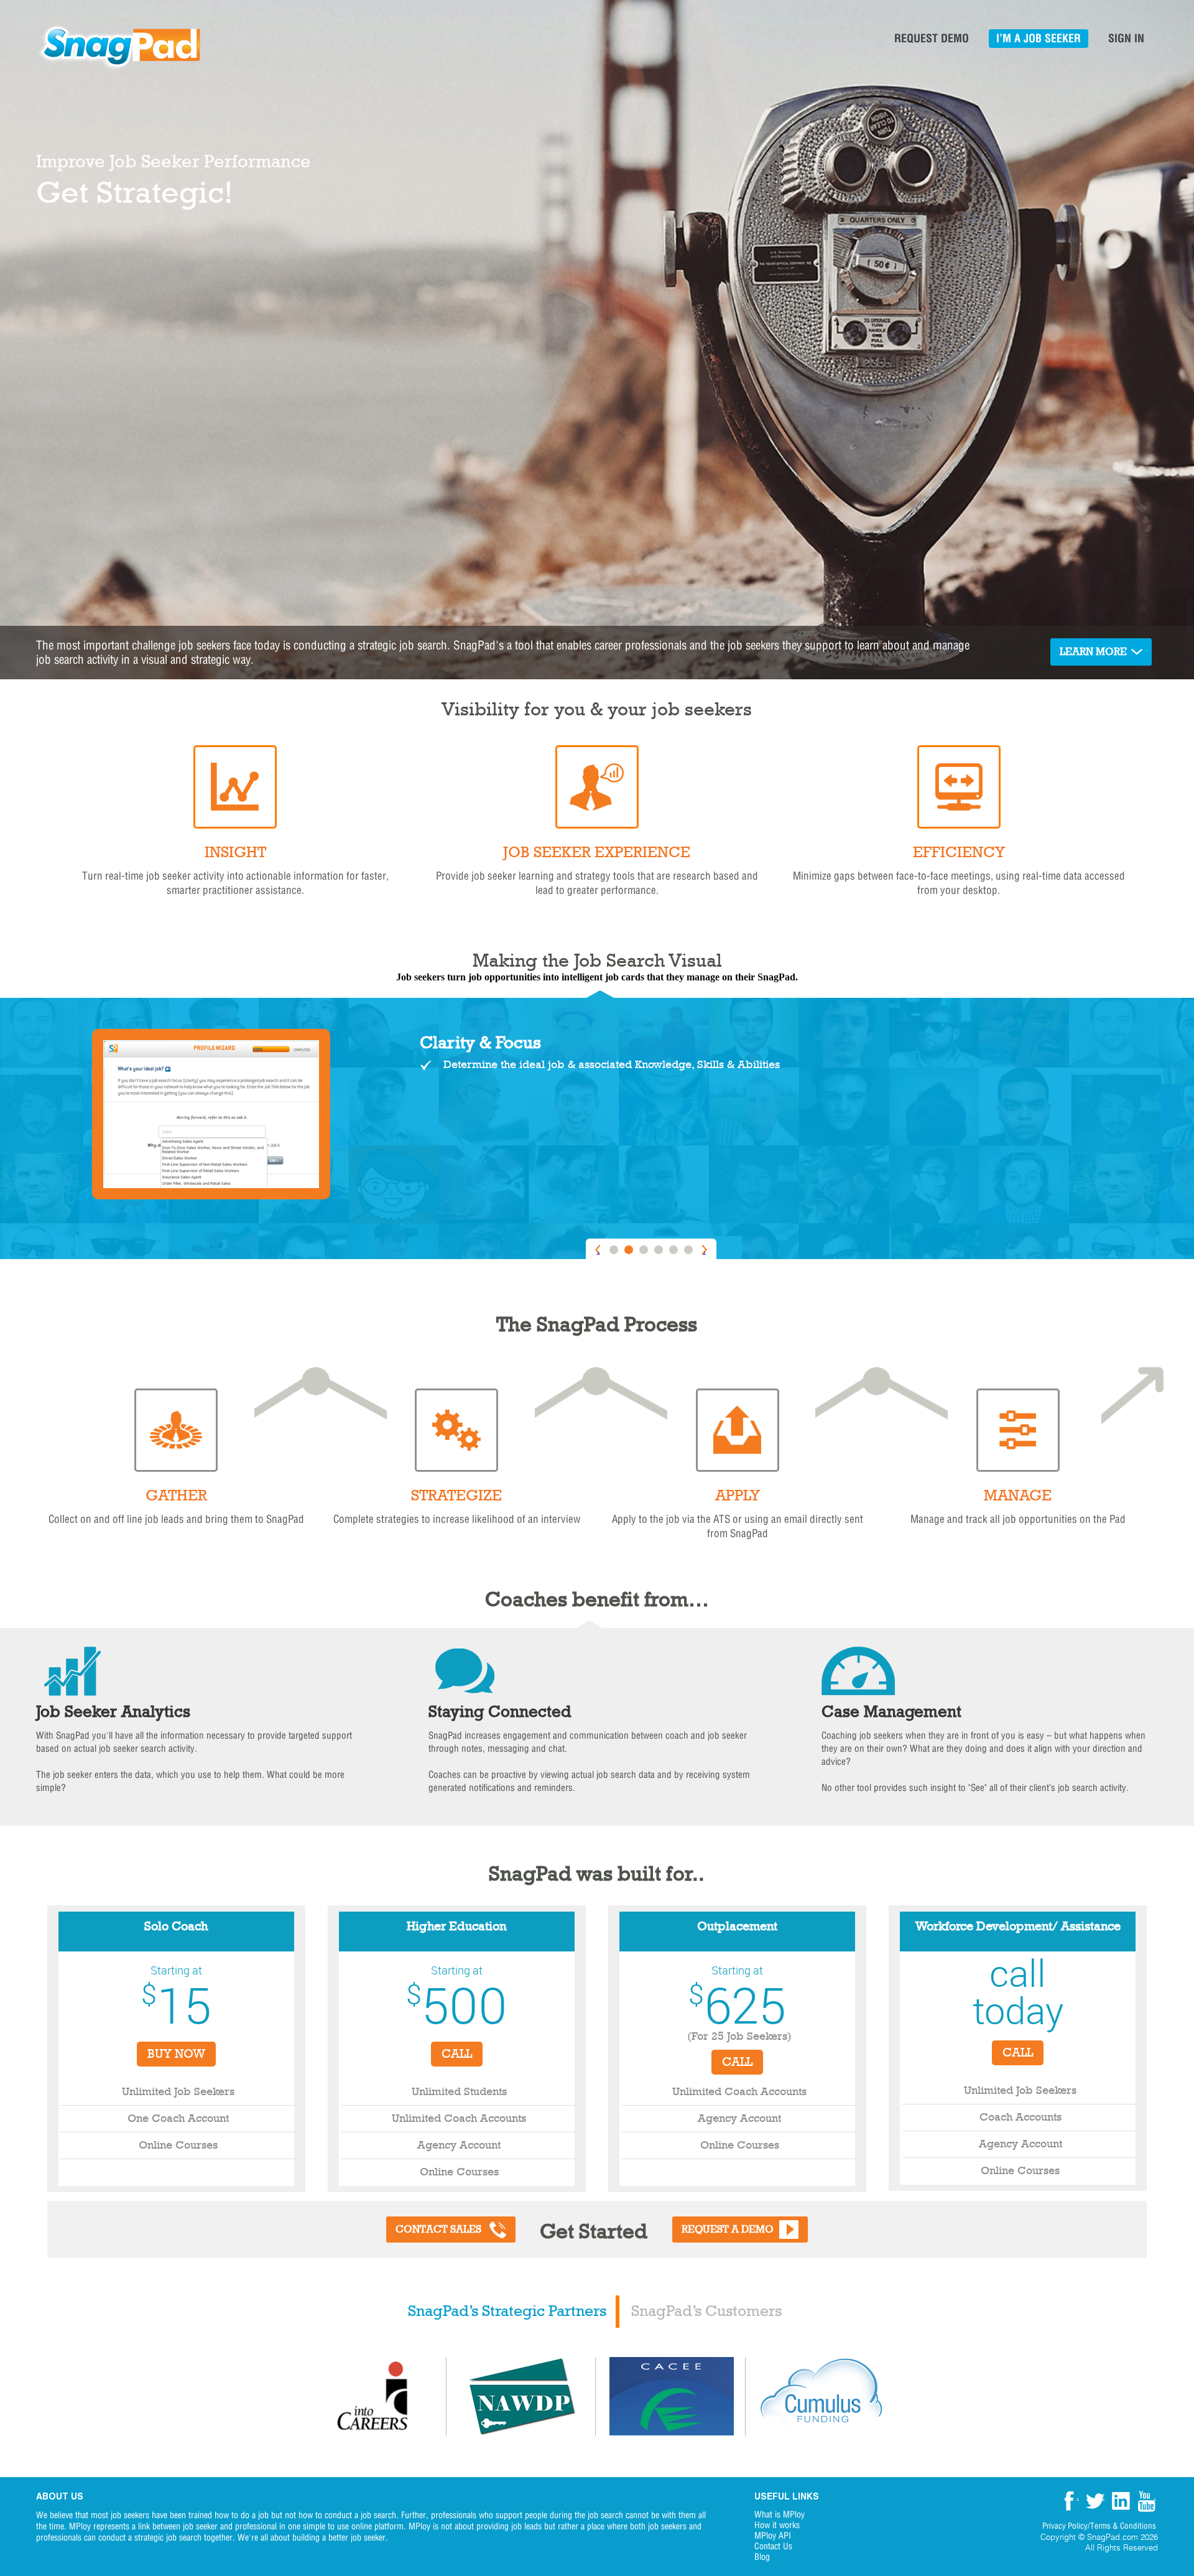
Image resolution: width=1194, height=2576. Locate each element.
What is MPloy (780, 2515)
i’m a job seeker (1039, 38)
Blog (762, 2557)
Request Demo (932, 38)
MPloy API (773, 2536)
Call (457, 2054)
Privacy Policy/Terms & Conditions (1099, 2526)
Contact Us (773, 2546)
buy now (176, 2054)
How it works (777, 2525)
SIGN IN (1126, 38)
